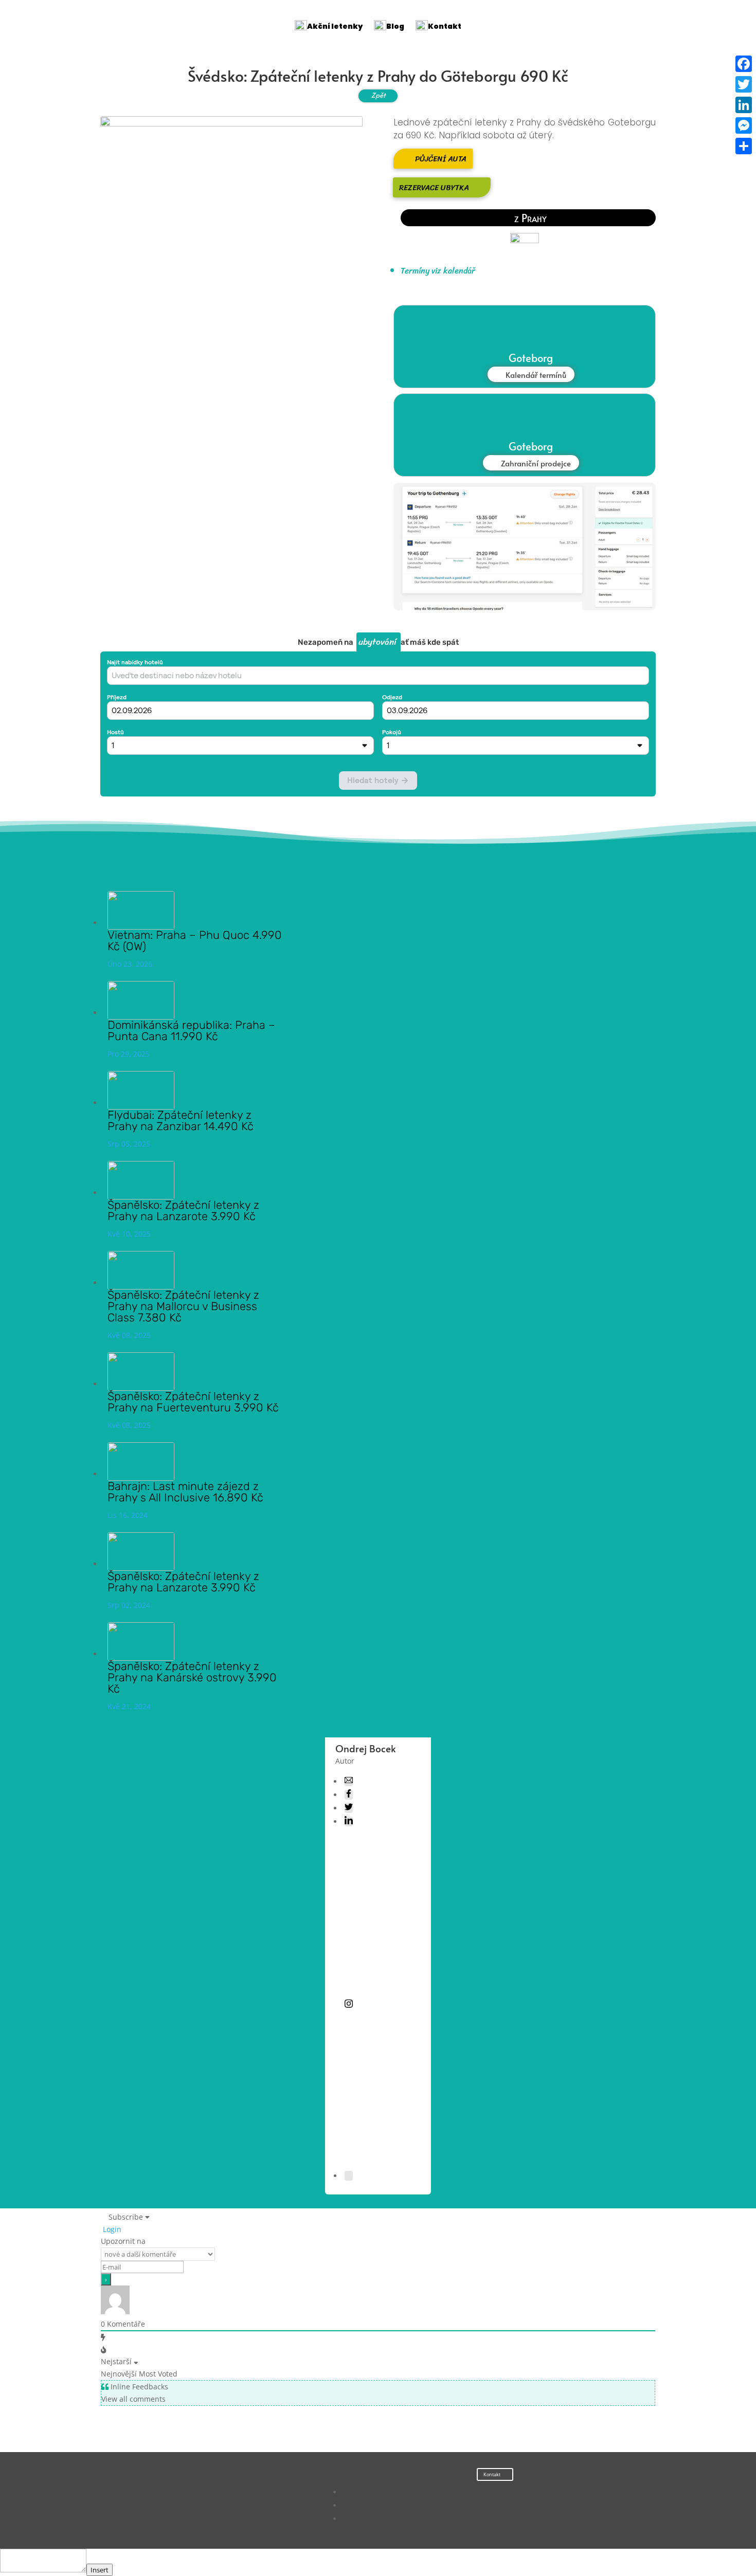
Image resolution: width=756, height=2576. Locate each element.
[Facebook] (744, 64)
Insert (100, 2570)
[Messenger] (744, 125)
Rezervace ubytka (434, 187)
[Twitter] (744, 84)
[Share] (744, 146)
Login (111, 2229)
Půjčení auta (441, 159)
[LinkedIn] (744, 105)
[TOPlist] (182, 2504)
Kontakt (492, 2474)
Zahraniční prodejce (536, 463)
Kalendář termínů (536, 375)
